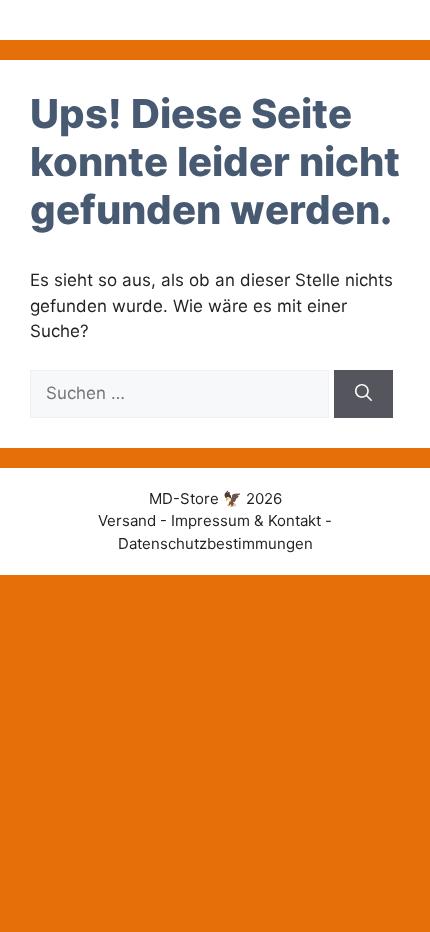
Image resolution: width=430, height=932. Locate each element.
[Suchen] (363, 394)
